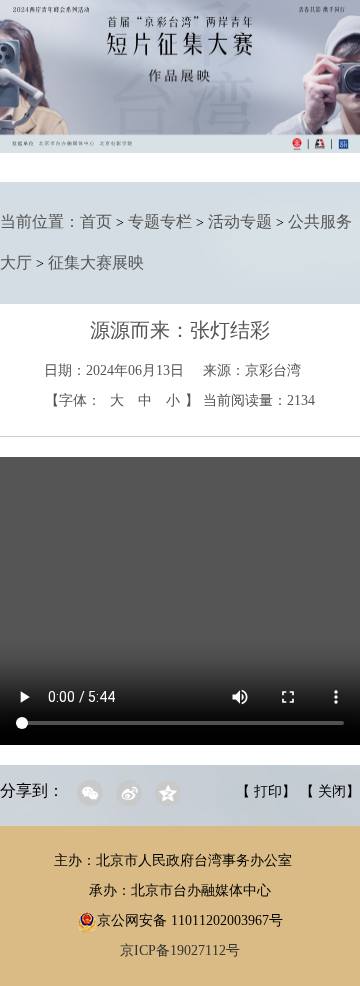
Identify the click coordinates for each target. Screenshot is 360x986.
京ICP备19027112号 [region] (180, 950)
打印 (268, 791)
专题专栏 (160, 221)
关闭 (332, 791)
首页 (96, 221)
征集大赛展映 (96, 262)
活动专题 (240, 221)
